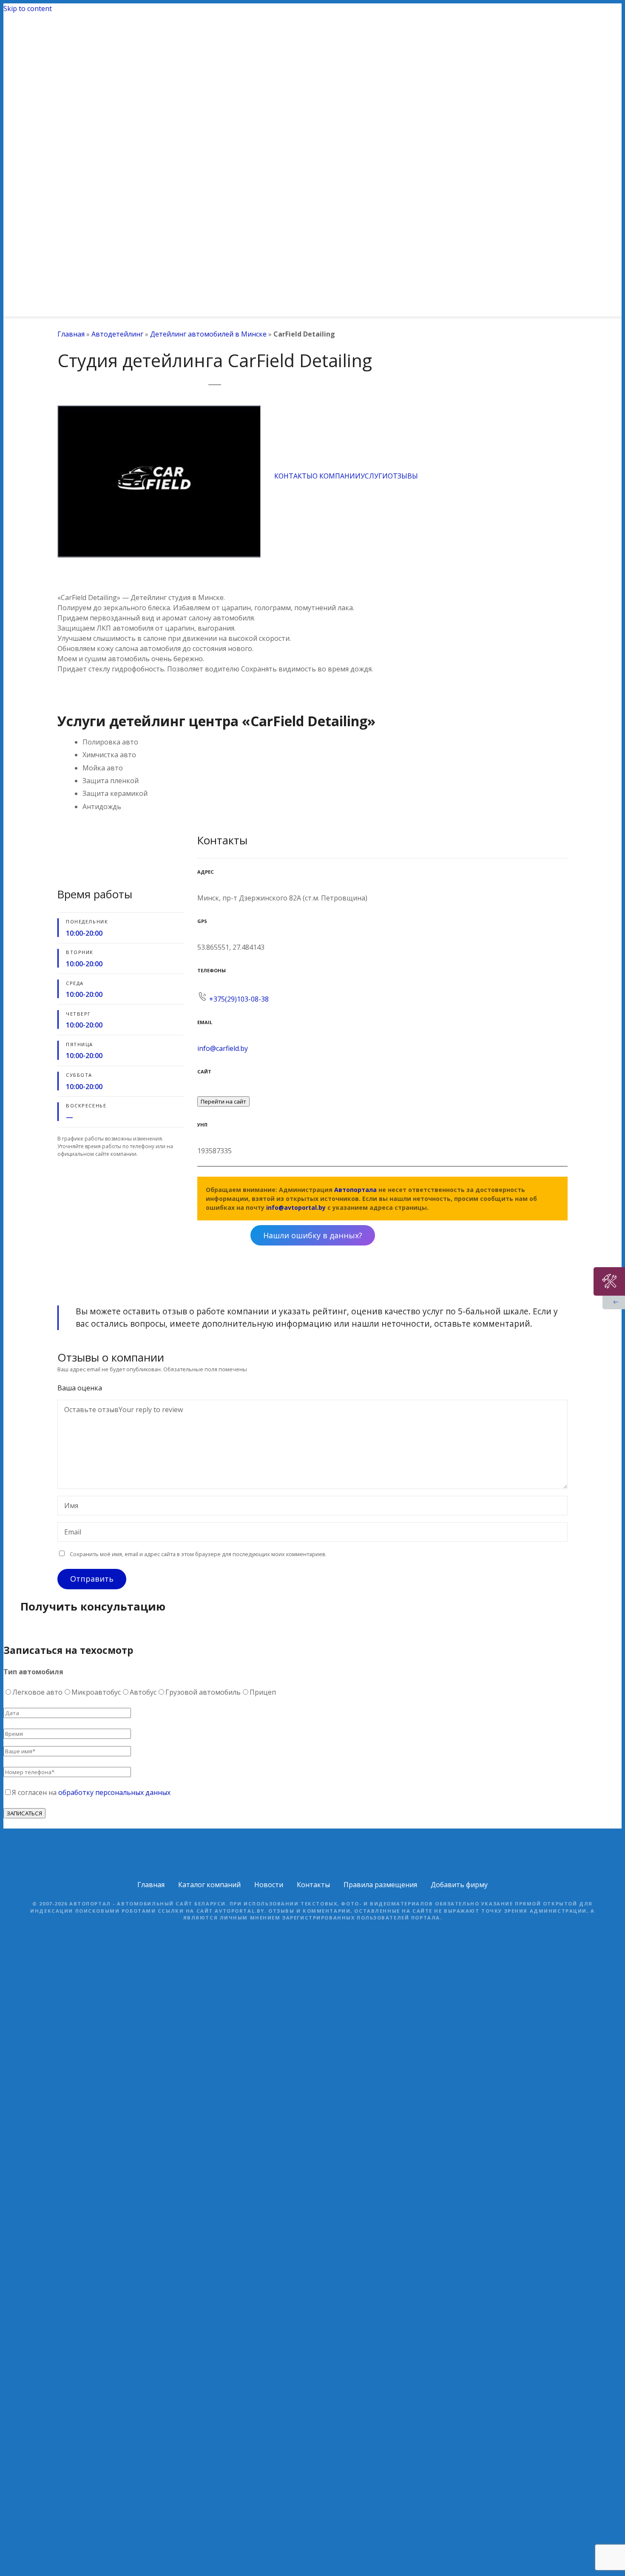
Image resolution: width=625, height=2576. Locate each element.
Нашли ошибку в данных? (313, 1235)
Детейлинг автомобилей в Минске (208, 334)
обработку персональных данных (114, 1792)
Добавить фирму (459, 1885)
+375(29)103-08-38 (239, 999)
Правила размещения (380, 1885)
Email (70, 1533)
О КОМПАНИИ (337, 476)
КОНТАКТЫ (293, 476)
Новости (269, 1885)
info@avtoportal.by (296, 1207)
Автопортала (355, 1190)
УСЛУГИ (374, 476)
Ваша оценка (81, 1388)
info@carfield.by (223, 1048)
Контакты (313, 1885)
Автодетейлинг (117, 334)
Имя (69, 1506)
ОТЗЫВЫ (403, 476)
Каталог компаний (209, 1885)
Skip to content (28, 8)
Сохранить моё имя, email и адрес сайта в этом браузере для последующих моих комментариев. (198, 1554)
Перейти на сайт (223, 1101)
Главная (71, 334)
